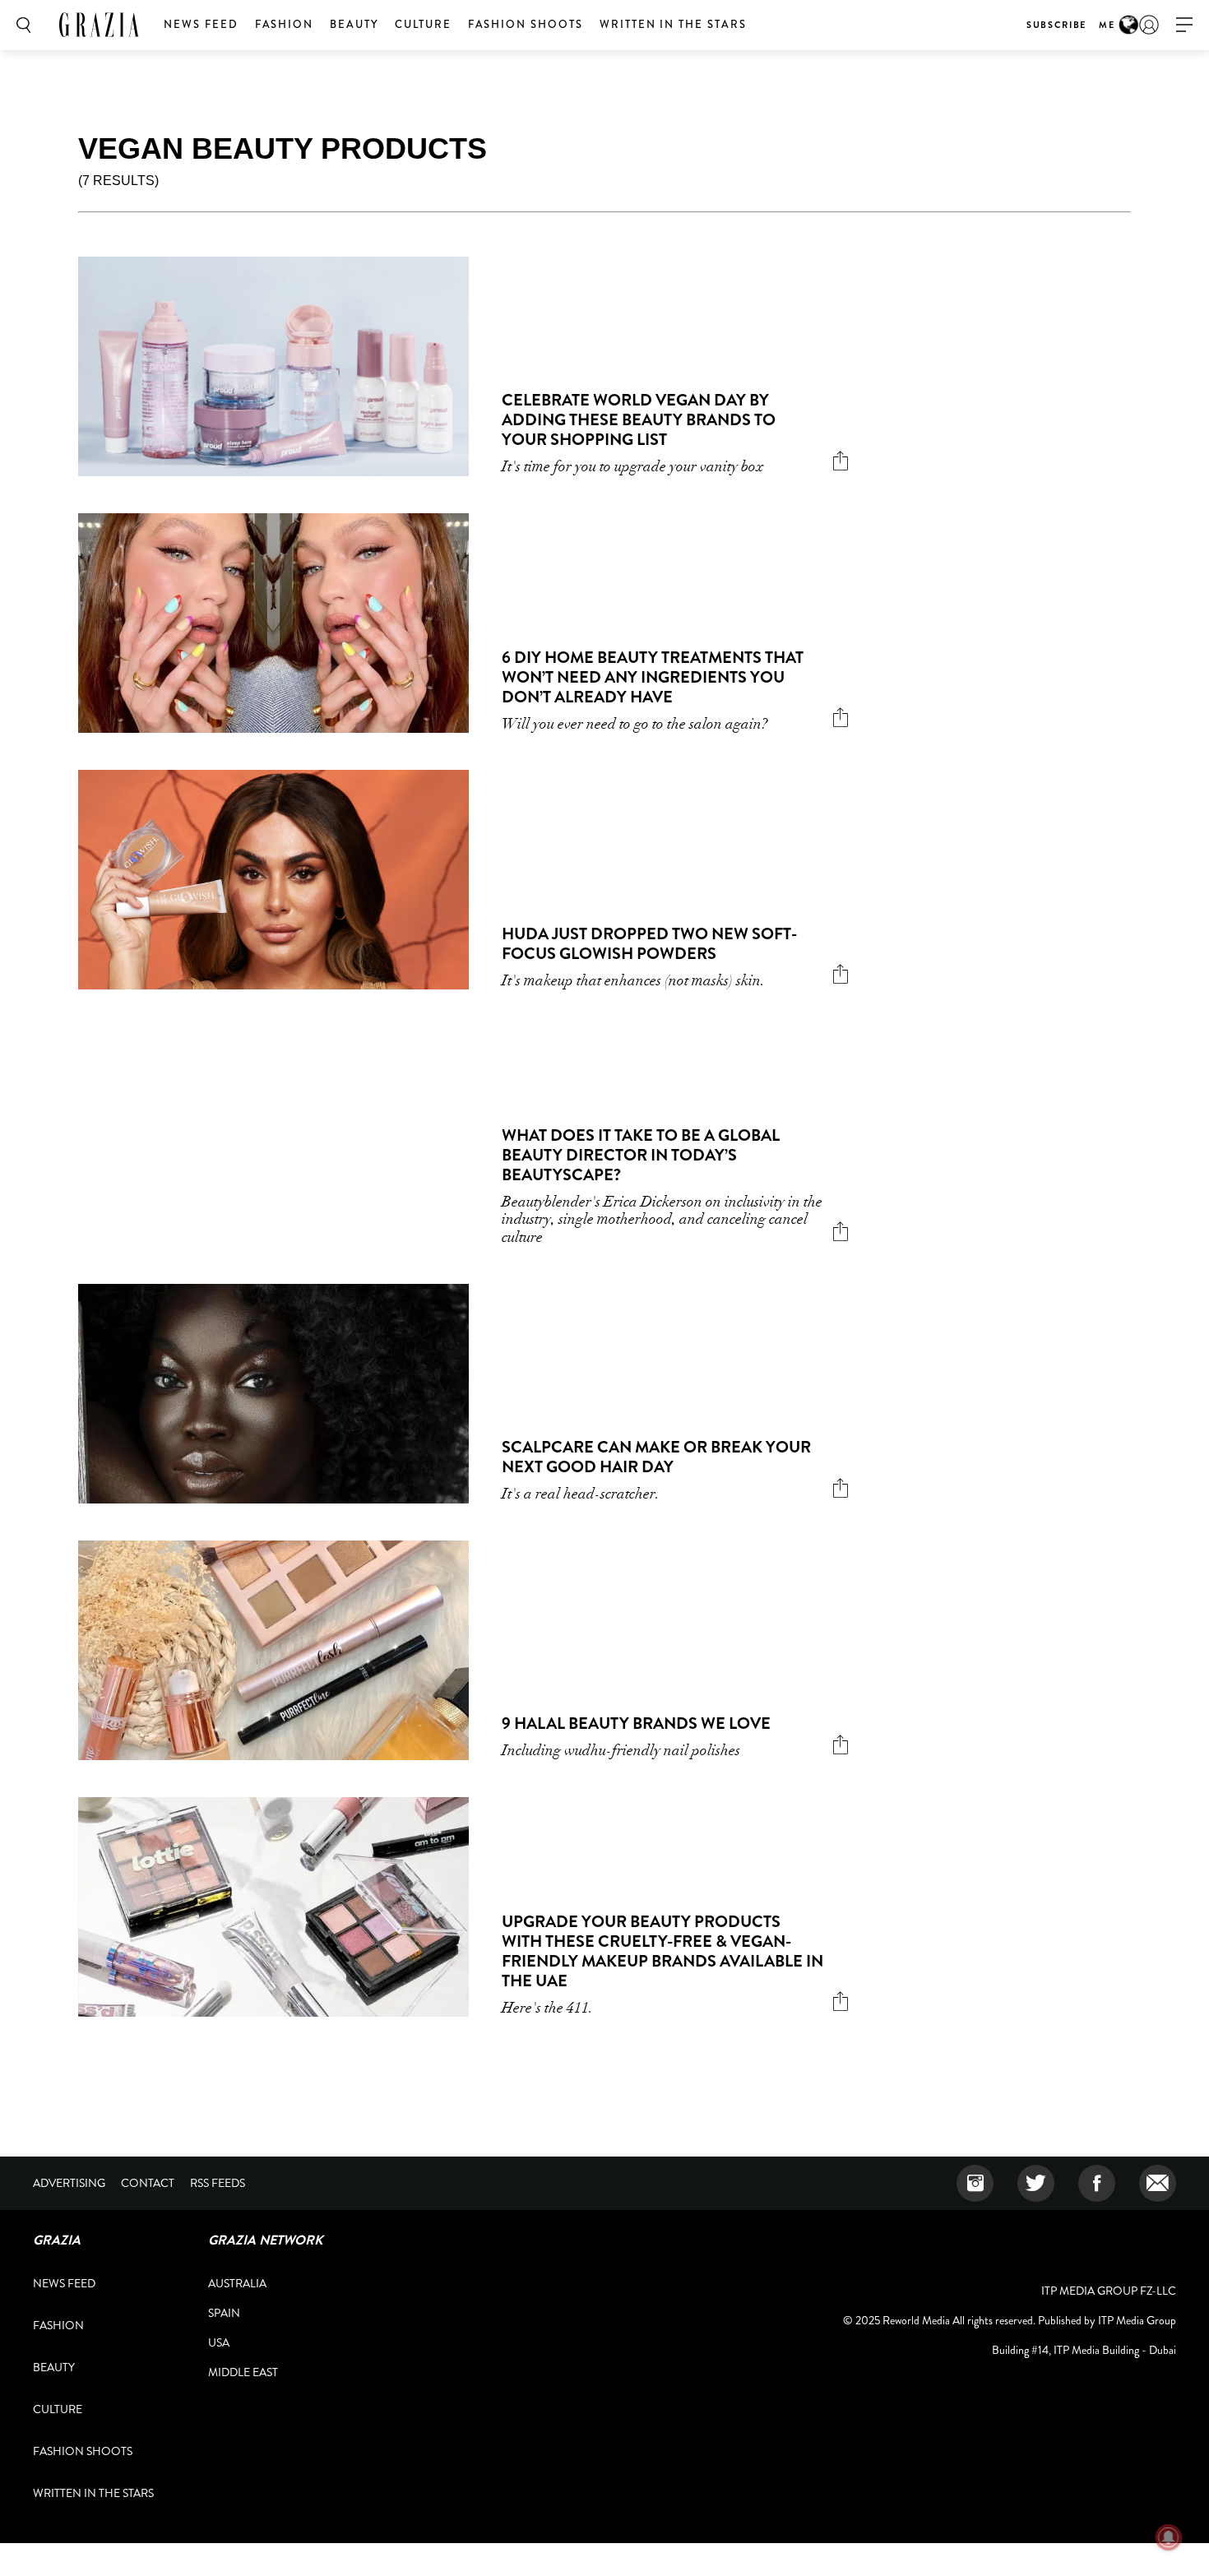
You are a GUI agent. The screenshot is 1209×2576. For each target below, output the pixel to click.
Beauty (354, 24)
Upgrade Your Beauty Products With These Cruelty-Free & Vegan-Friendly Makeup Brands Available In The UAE (662, 1951)
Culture (423, 24)
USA (219, 2342)
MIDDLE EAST (243, 2372)
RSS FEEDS (218, 2183)
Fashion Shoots (526, 24)
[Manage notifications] (1169, 2537)
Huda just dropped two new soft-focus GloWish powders (649, 944)
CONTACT (148, 2183)
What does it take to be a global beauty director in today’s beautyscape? (641, 1155)
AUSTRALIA (237, 2283)
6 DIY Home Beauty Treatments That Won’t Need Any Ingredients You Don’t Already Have (653, 677)
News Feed (201, 24)
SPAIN (224, 2313)
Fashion (285, 24)
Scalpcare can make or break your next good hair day (656, 1457)
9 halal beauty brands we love (636, 1724)
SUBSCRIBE (1056, 25)
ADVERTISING (69, 2183)
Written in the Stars (673, 24)
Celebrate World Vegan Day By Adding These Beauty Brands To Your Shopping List (639, 420)
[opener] (1184, 25)
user (1149, 25)
